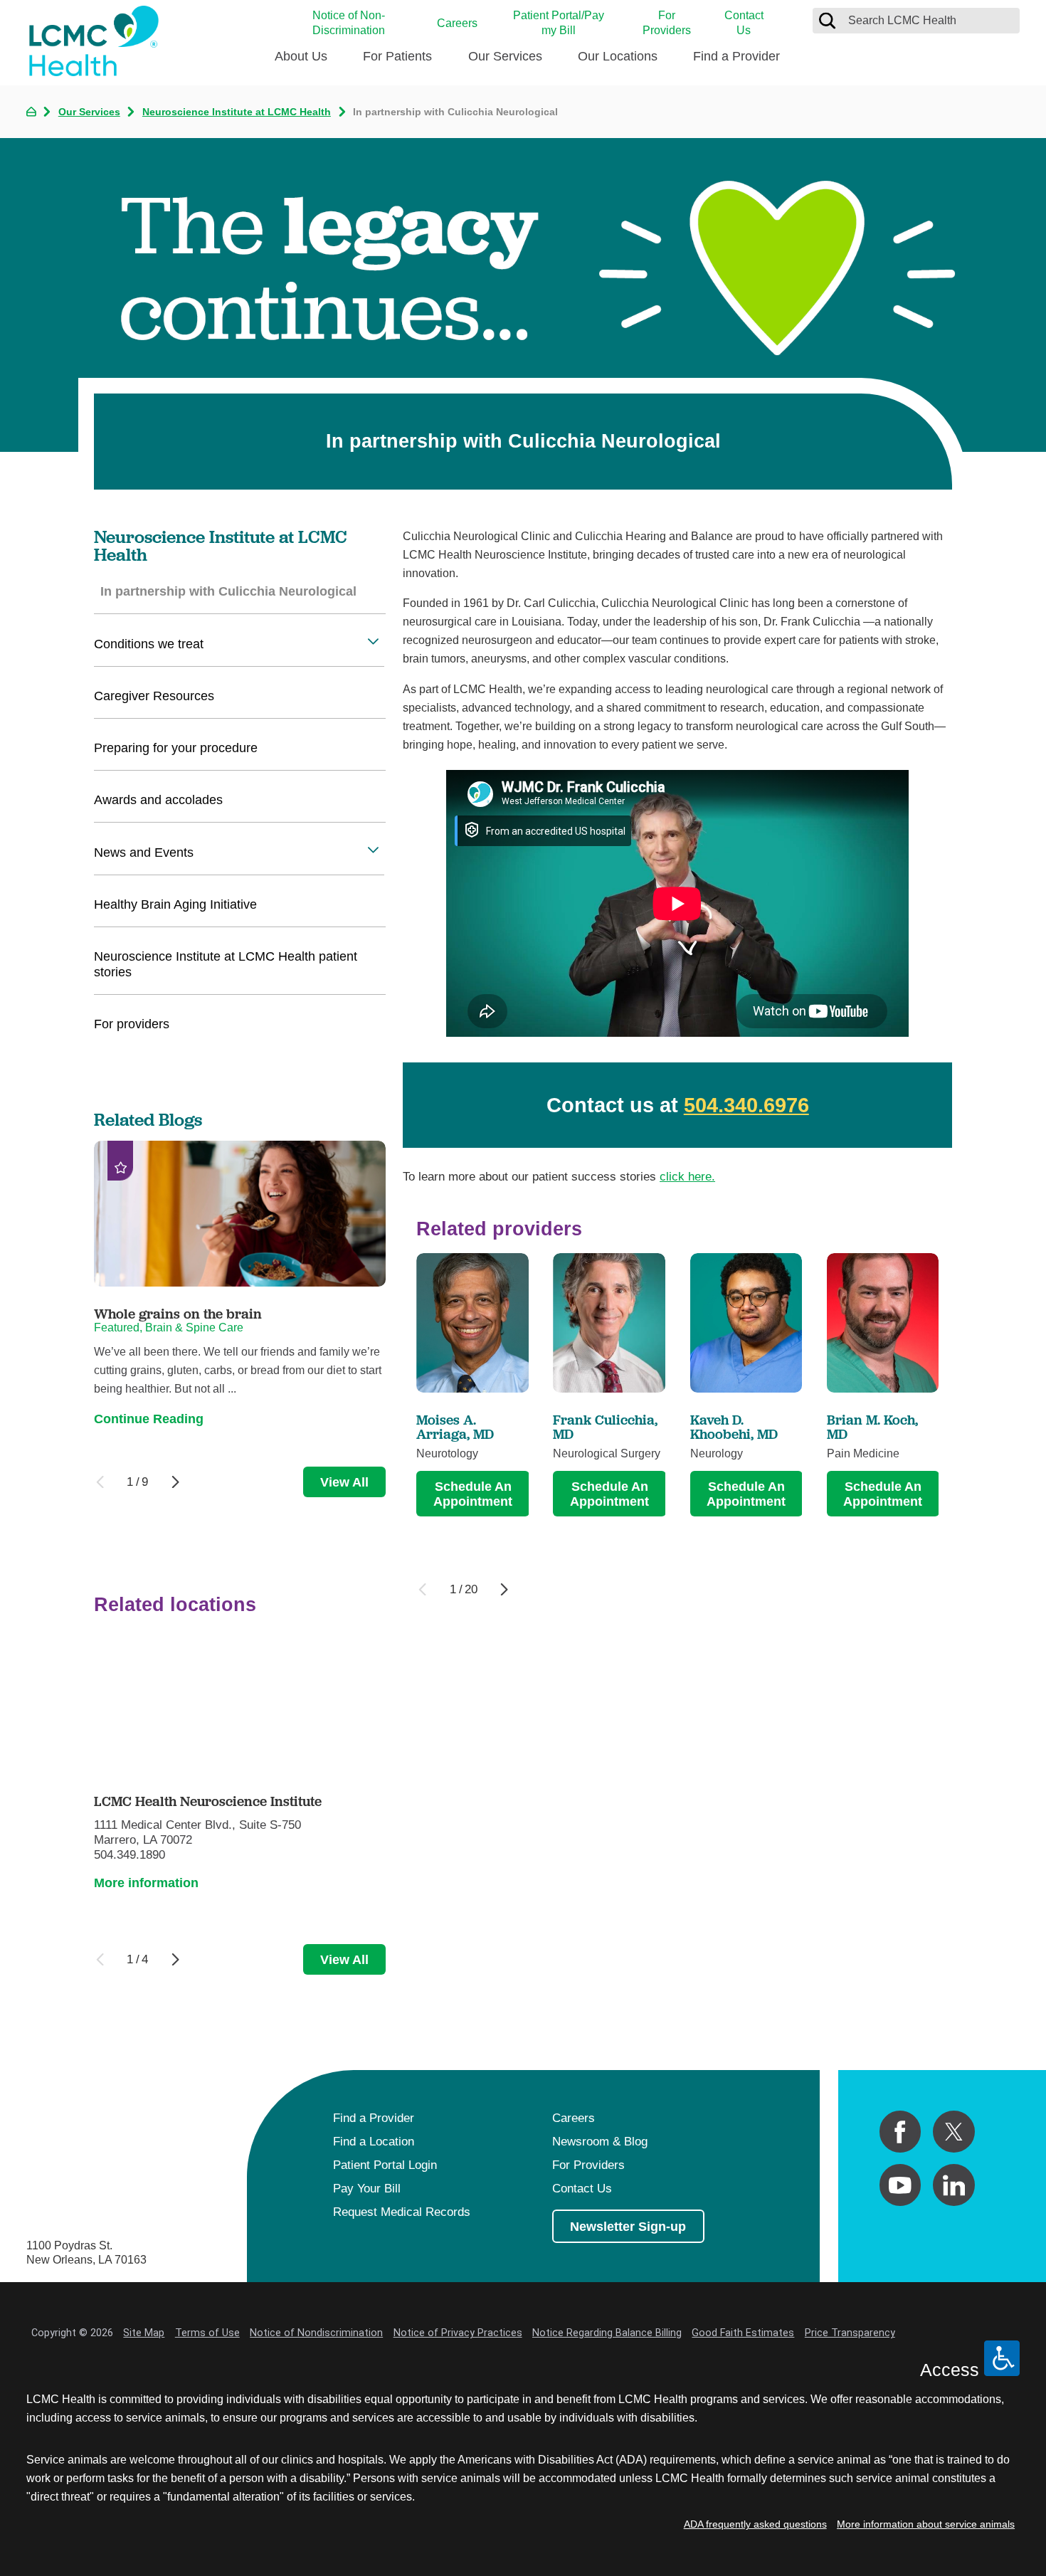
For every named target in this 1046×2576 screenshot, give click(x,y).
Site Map (144, 2333)
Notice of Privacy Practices (458, 2333)
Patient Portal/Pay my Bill (559, 22)
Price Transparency (850, 2333)
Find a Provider (736, 56)
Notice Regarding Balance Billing (607, 2333)
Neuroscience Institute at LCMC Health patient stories (226, 964)
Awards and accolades (158, 799)
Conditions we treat (149, 644)
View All (344, 1482)
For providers (132, 1024)
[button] (373, 641)
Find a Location (374, 2141)
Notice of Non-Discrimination (349, 22)
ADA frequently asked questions (755, 2524)
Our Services (505, 56)
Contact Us (744, 22)
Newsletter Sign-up (628, 2226)
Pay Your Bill (367, 2188)
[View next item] (504, 1589)
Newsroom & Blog (600, 2141)
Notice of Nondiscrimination (316, 2333)
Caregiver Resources (154, 696)
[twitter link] (954, 2132)
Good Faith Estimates (743, 2333)
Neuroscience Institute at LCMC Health (237, 112)
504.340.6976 (746, 1105)
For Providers (667, 22)
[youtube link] (900, 2185)
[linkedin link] (954, 2185)
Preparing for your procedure (176, 748)
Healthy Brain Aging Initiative (175, 904)
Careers (457, 23)
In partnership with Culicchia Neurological (228, 591)
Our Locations (618, 56)
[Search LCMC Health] (827, 20)
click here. (687, 1176)
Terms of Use (207, 2333)
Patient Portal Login (385, 2165)
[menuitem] (301, 62)
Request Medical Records (402, 2212)
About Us (301, 56)
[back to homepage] (31, 112)
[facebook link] (900, 2132)
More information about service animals (926, 2524)
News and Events (144, 852)
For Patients (397, 56)
